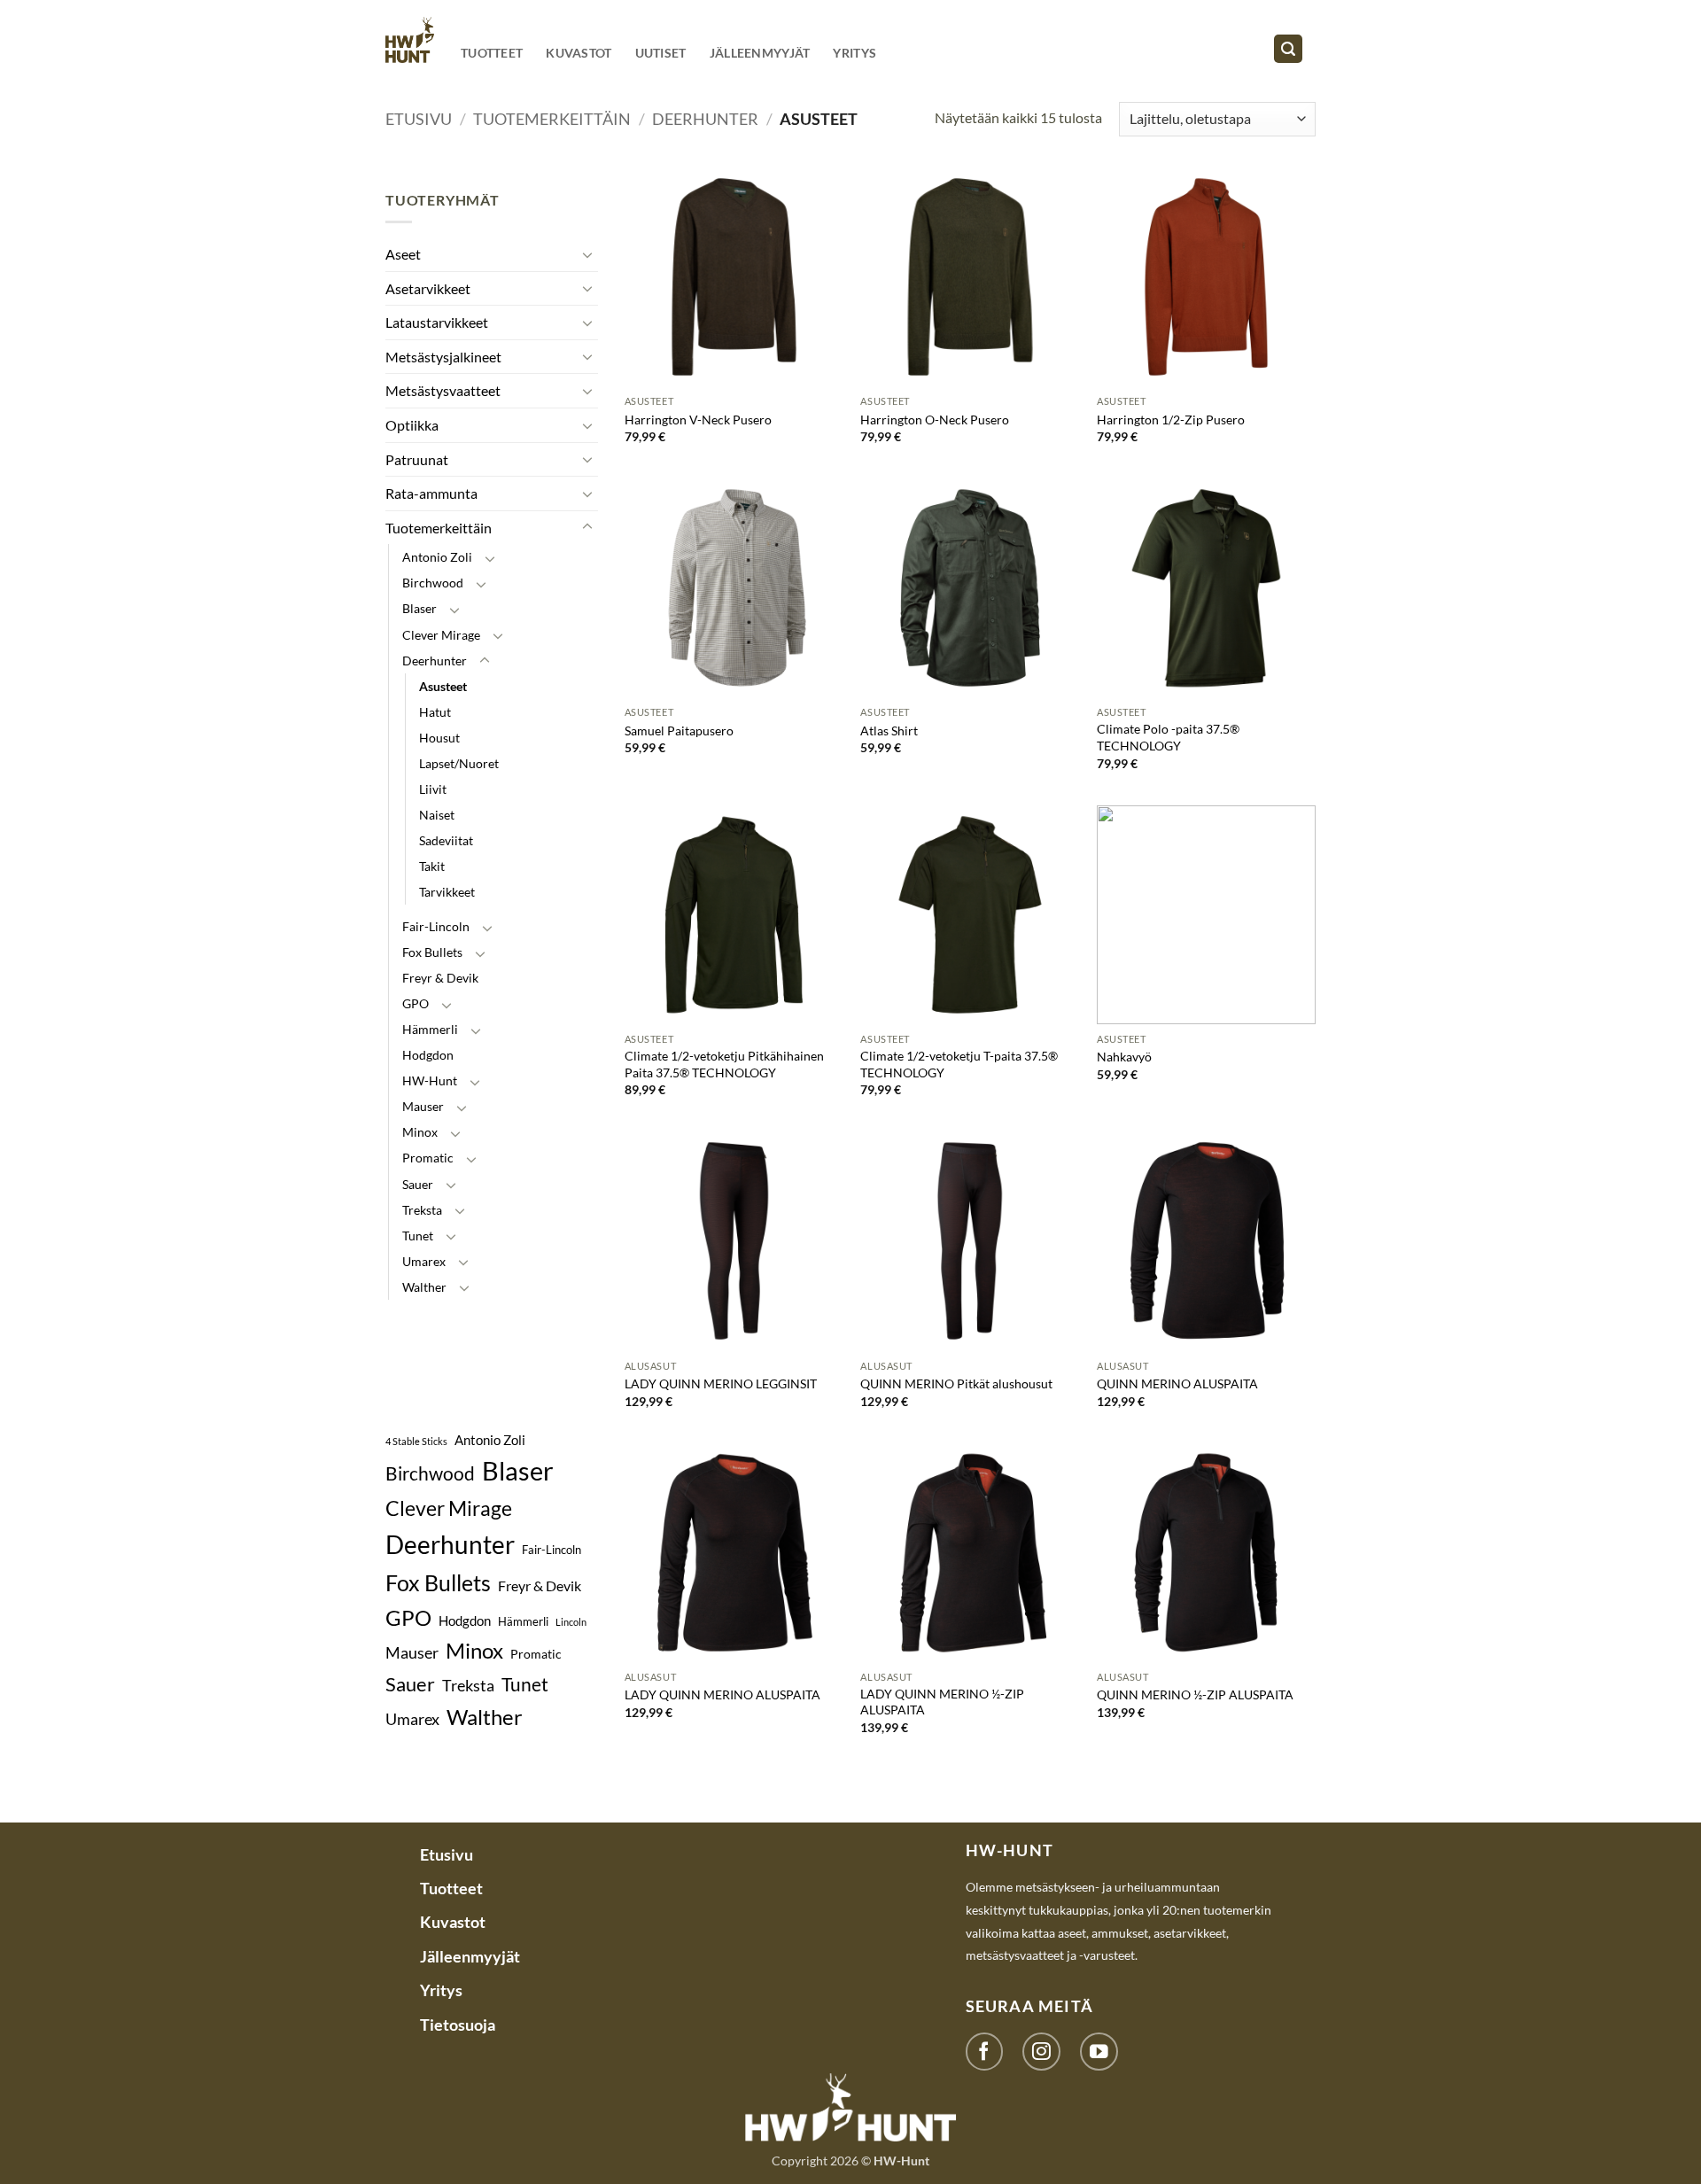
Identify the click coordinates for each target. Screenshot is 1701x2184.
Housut (439, 738)
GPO (416, 1003)
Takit (432, 866)
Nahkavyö (1124, 1057)
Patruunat (417, 459)
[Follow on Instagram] (1041, 2052)
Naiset (437, 815)
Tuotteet (492, 53)
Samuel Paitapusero (679, 731)
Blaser (419, 608)
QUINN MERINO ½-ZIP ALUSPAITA (1195, 1694)
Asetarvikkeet (428, 288)
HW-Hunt (430, 1080)
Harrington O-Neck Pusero (935, 420)
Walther (424, 1287)
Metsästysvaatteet (443, 390)
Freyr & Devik (440, 978)
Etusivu (419, 119)
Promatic (428, 1158)
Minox (420, 1132)
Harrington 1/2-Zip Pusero (1171, 420)
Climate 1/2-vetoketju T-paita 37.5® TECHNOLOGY (959, 1064)
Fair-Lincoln (436, 926)
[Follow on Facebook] (985, 2052)
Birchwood (433, 583)
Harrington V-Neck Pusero (698, 420)
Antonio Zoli (437, 557)
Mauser (423, 1106)
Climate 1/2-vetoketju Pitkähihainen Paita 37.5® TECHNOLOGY (724, 1064)
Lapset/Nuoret (459, 763)
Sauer (418, 1184)
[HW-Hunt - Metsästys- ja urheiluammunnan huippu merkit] (410, 39)
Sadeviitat (446, 840)
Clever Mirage (441, 635)
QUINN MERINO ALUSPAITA (1177, 1383)
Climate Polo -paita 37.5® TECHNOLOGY (1168, 737)
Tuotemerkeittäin (552, 119)
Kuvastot (579, 53)
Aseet (403, 254)
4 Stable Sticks (416, 1441)
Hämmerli (430, 1029)
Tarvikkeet (447, 892)
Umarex (424, 1261)
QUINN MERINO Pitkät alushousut (956, 1383)
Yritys (854, 53)
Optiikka (412, 425)
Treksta (422, 1210)
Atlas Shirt (889, 731)
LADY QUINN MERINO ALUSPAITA (722, 1694)
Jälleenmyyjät (760, 53)
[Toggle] (587, 254)
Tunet (418, 1236)
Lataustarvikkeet (437, 322)
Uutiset (661, 53)
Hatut (435, 712)
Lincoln (571, 1622)
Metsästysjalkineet (443, 357)
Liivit (433, 789)
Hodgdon (428, 1055)
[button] (1288, 49)
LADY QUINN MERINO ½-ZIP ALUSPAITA (942, 1702)
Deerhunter (705, 119)
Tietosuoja (458, 2025)
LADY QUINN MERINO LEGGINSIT (721, 1383)
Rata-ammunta (431, 493)
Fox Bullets (432, 952)
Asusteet (443, 686)
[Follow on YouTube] (1099, 2052)
